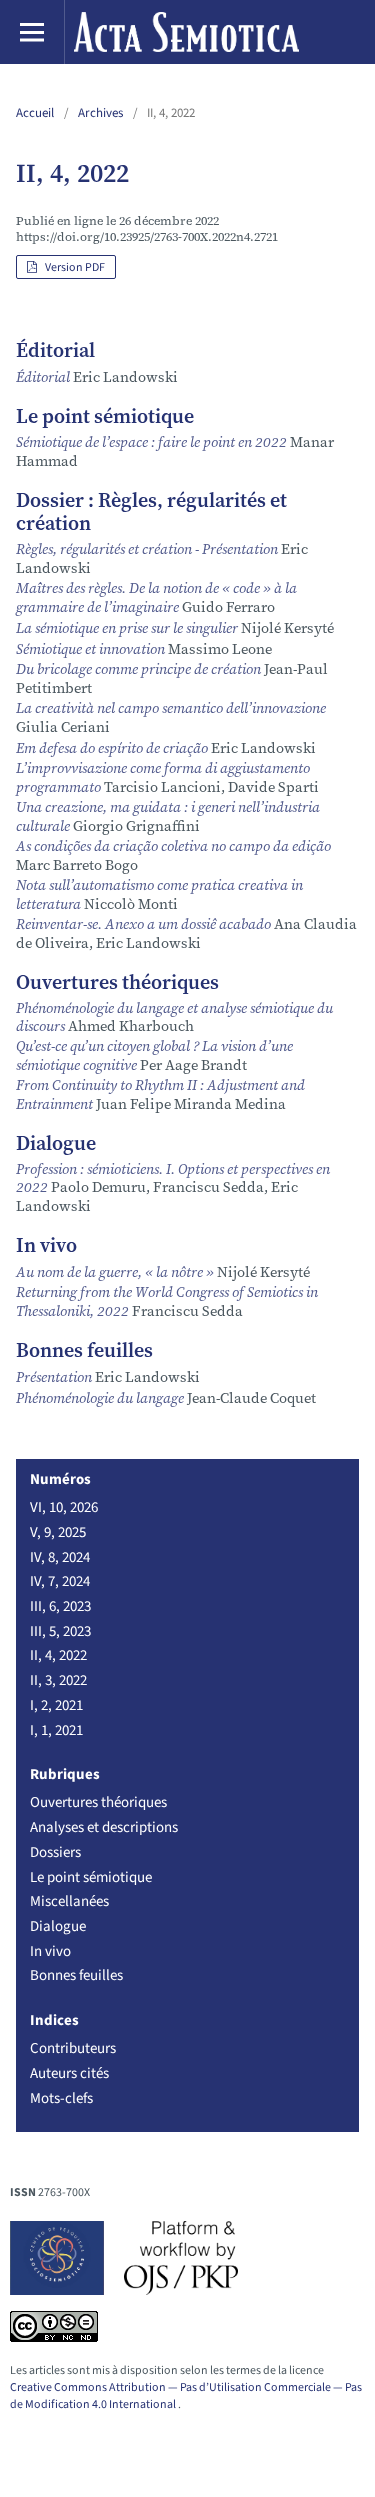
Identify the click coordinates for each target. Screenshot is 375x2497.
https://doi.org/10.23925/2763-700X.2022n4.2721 (147, 237)
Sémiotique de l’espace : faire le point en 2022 (153, 442)
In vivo (50, 1951)
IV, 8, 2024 (60, 1557)
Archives (100, 112)
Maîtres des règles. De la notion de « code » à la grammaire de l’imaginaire (156, 597)
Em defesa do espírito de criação (113, 748)
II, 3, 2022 (58, 1680)
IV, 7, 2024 (60, 1581)
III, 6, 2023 (60, 1606)
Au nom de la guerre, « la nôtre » (116, 1272)
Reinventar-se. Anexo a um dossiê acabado (145, 924)
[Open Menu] (32, 32)
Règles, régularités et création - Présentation (148, 549)
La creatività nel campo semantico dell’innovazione (171, 708)
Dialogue (58, 1926)
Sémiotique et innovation (92, 649)
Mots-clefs (61, 2098)
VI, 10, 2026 (64, 1507)
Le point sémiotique (91, 1877)
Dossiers (55, 1852)
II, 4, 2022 (58, 1655)
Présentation (55, 1377)
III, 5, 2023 (60, 1631)
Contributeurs (73, 2048)
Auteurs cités (69, 2073)
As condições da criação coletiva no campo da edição (173, 846)
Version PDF (66, 267)
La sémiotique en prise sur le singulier (128, 628)
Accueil (35, 112)
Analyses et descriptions (104, 1827)
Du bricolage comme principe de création (140, 669)
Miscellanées (69, 1901)
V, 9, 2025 (58, 1532)
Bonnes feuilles (76, 1975)
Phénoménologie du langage (101, 1398)
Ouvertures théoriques (98, 1802)
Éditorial (44, 377)
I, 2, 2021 (56, 1705)
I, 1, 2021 (56, 1730)
